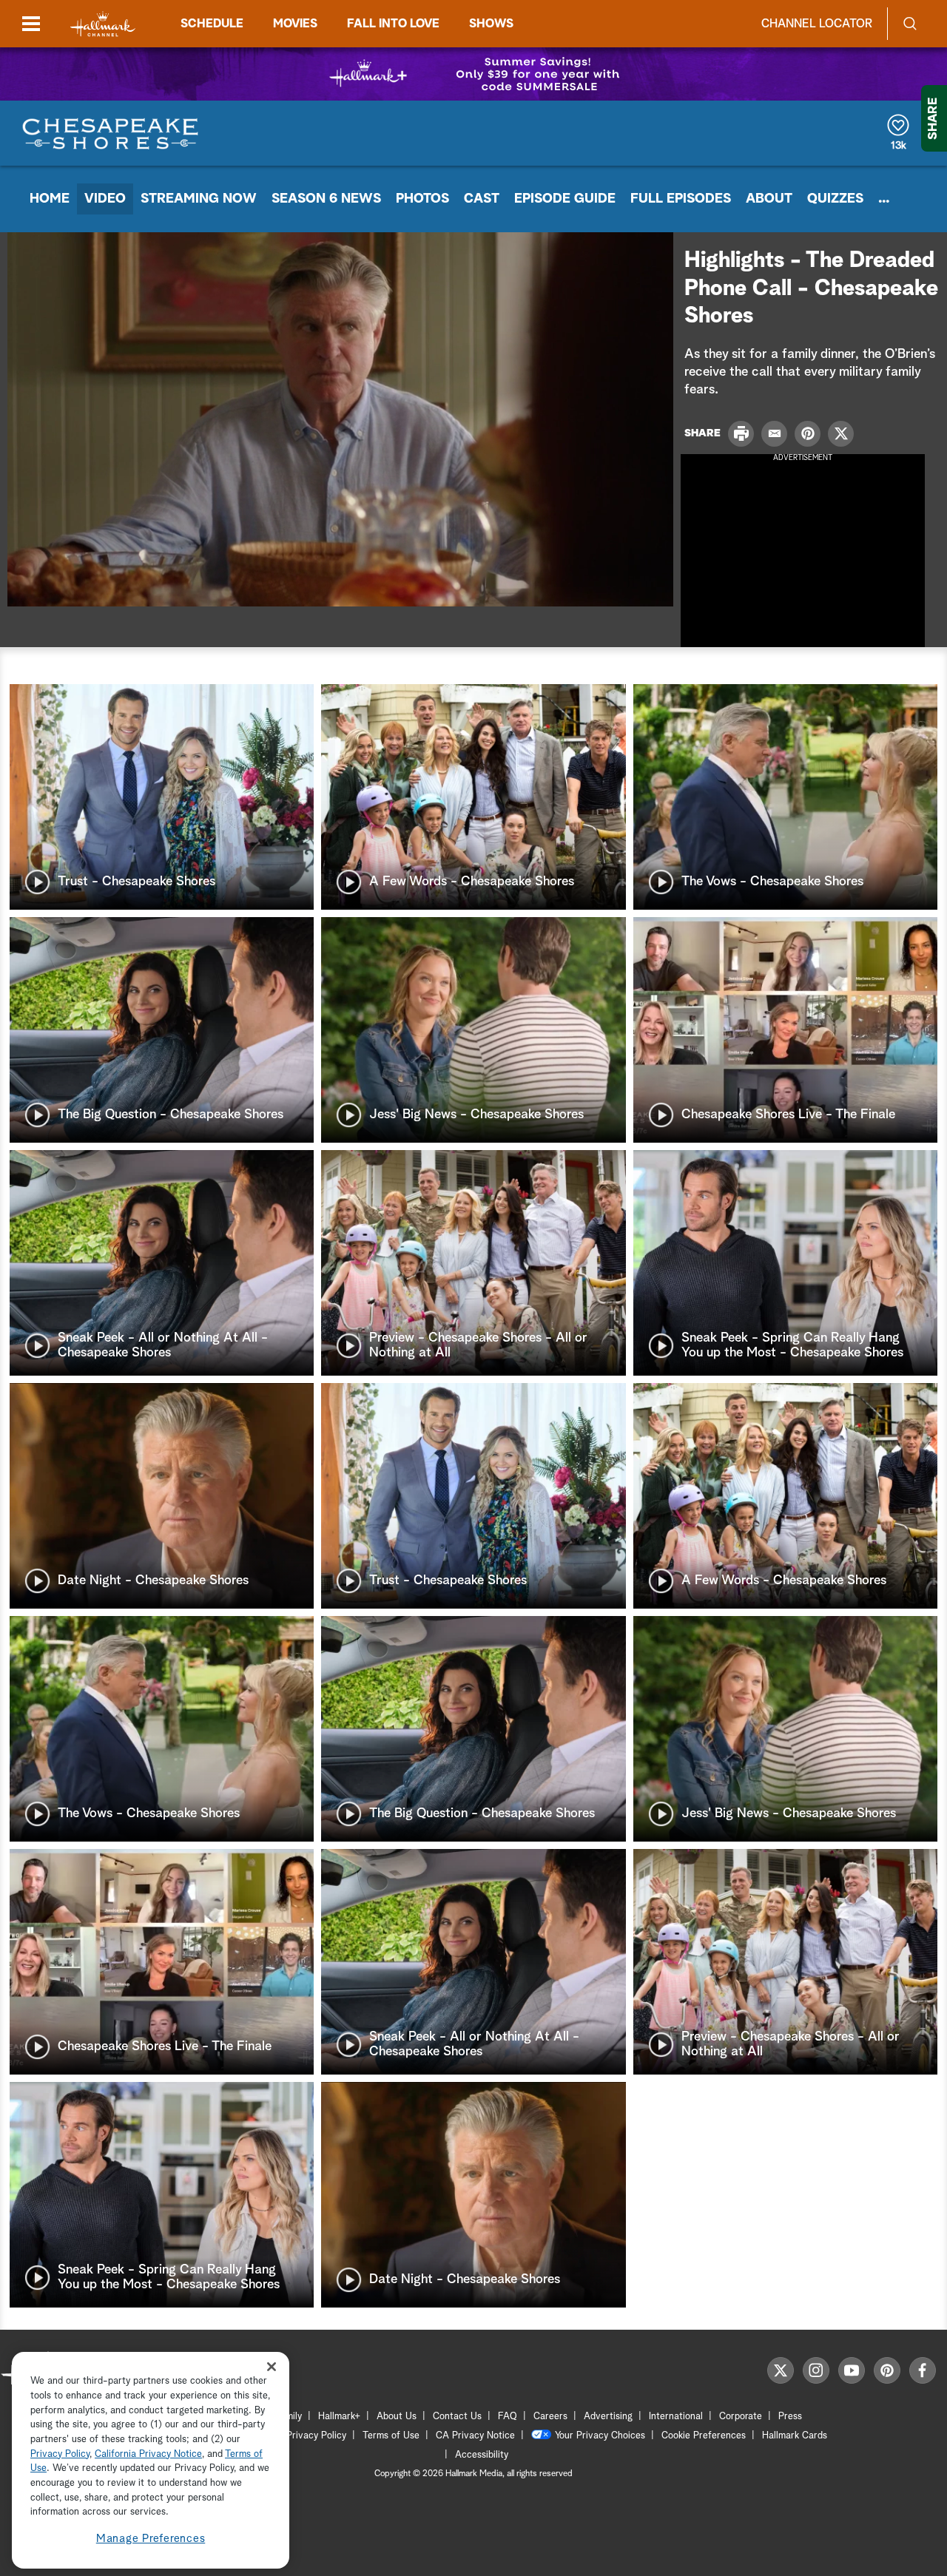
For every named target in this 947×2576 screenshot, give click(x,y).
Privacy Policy (316, 2436)
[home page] (103, 24)
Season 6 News (326, 199)
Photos (422, 199)
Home (50, 199)
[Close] (272, 2367)
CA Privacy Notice (475, 2436)
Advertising (608, 2417)
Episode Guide (565, 199)
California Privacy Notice (148, 2454)
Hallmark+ (339, 2417)
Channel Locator (817, 24)
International (676, 2417)
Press (790, 2417)
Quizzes (835, 199)
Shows (491, 24)
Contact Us (457, 2417)
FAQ (508, 2417)
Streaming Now (199, 199)
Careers (550, 2417)
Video (105, 199)
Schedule (212, 24)
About (769, 199)
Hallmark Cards (795, 2436)
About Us (397, 2417)
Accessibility (482, 2455)
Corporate (741, 2417)
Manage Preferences (151, 2539)
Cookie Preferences (704, 2436)
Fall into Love (393, 24)
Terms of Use (391, 2436)
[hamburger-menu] (31, 24)
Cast (482, 199)
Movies (295, 24)
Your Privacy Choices (600, 2436)
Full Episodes (681, 199)
